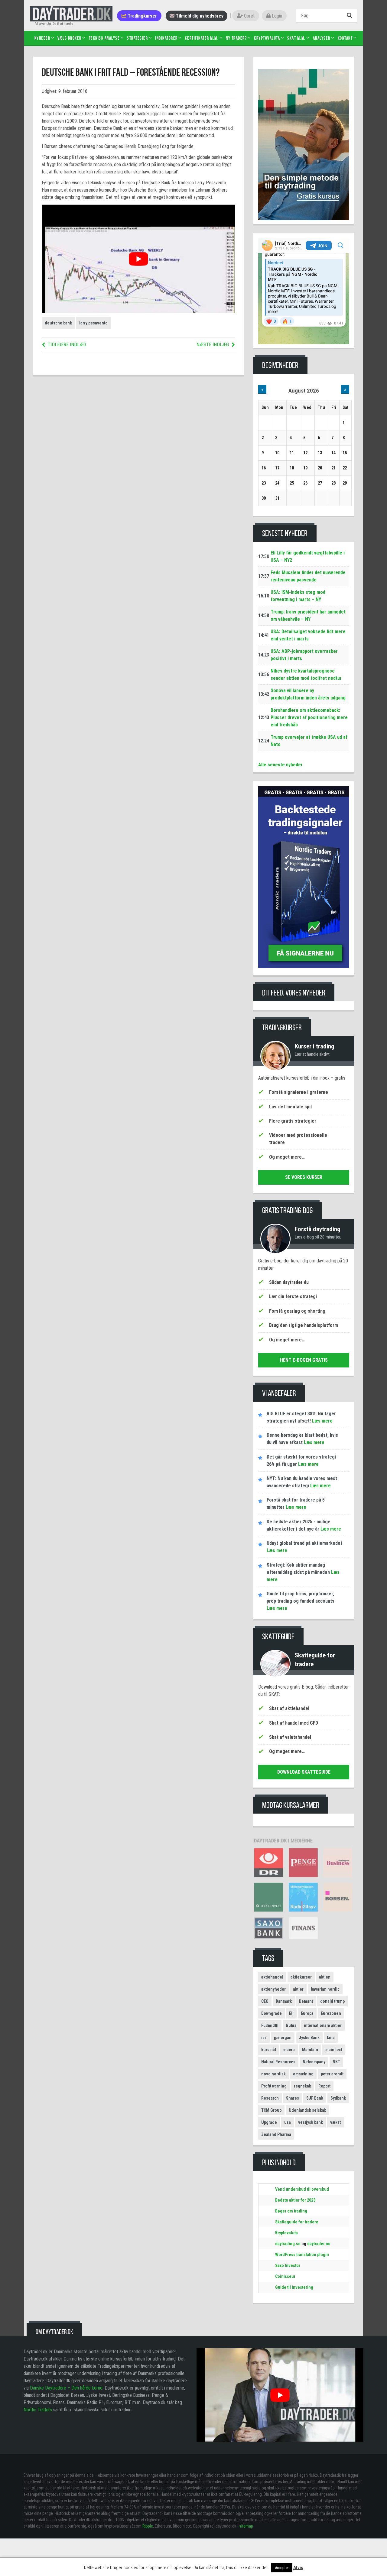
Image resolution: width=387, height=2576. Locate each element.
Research (270, 2098)
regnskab (302, 2086)
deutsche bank (58, 323)
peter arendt (332, 2074)
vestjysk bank (311, 2122)
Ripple (148, 2526)
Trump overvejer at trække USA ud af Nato (309, 741)
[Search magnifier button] (350, 15)
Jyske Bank (309, 2038)
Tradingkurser (142, 16)
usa (288, 2122)
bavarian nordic (325, 1989)
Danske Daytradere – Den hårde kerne (66, 2388)
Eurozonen (331, 2013)
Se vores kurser (304, 1177)
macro (289, 2050)
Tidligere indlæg (67, 345)
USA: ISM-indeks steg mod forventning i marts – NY (298, 596)
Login (276, 16)
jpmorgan (283, 2038)
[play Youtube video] (138, 259)
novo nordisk (273, 2074)
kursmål (269, 2050)
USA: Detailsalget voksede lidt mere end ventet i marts (308, 635)
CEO (265, 2001)
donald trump (332, 2001)
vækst (335, 2122)
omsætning (303, 2074)
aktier (298, 1989)
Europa (307, 2013)
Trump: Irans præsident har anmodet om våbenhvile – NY (308, 615)
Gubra (291, 2025)
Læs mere (322, 1421)
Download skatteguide (304, 1772)
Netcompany (314, 2062)
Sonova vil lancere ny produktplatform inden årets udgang (308, 694)
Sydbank (338, 2098)
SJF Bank (315, 2098)
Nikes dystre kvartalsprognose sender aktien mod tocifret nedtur (306, 674)
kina (331, 2038)
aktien (325, 1977)
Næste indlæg (213, 345)
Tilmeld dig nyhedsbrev (199, 16)
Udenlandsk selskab (307, 2110)
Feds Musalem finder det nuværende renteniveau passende (308, 576)
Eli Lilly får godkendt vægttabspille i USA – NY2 (308, 556)
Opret (249, 16)
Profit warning (274, 2086)
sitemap (246, 2526)
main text (334, 2050)
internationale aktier (323, 2025)
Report (324, 2086)
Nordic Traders (38, 2410)
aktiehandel (272, 1977)
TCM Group (271, 2110)
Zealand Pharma (276, 2134)
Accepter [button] (282, 2568)
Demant (306, 2001)
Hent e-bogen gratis (304, 1360)
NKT (336, 2062)
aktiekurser (301, 1977)
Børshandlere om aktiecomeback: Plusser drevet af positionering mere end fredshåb (309, 717)
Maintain (310, 2050)
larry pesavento (93, 323)
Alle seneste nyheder (280, 765)
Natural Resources (278, 2062)
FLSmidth (270, 2025)
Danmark (284, 2001)
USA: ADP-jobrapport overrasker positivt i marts (304, 655)
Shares (293, 2098)
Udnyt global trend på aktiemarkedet (304, 1543)
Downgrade (272, 2013)
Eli (291, 2013)
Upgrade (269, 2122)
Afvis (298, 2568)
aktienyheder (273, 1989)
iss (264, 2038)
